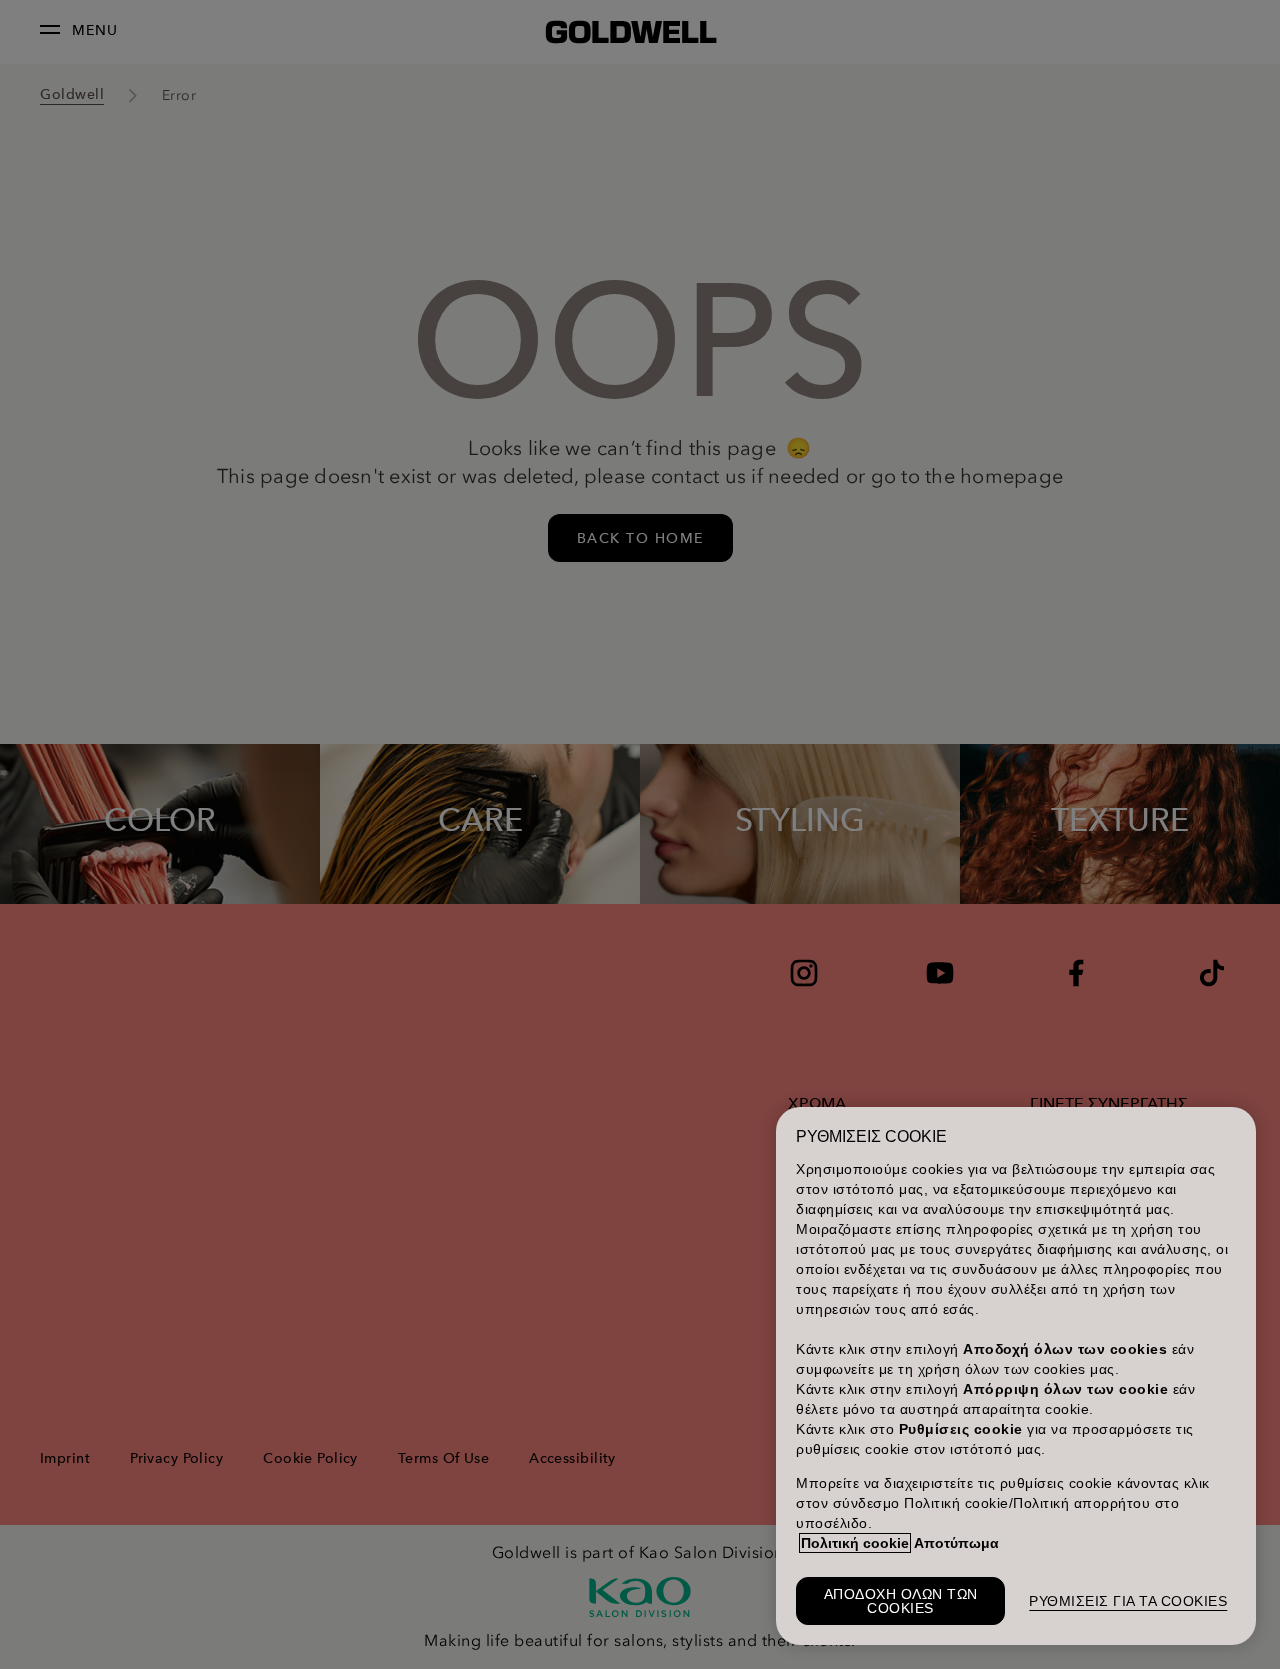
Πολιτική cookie (855, 1543)
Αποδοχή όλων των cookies (901, 1601)
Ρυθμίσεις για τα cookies (1128, 1601)
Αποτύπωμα (956, 1543)
